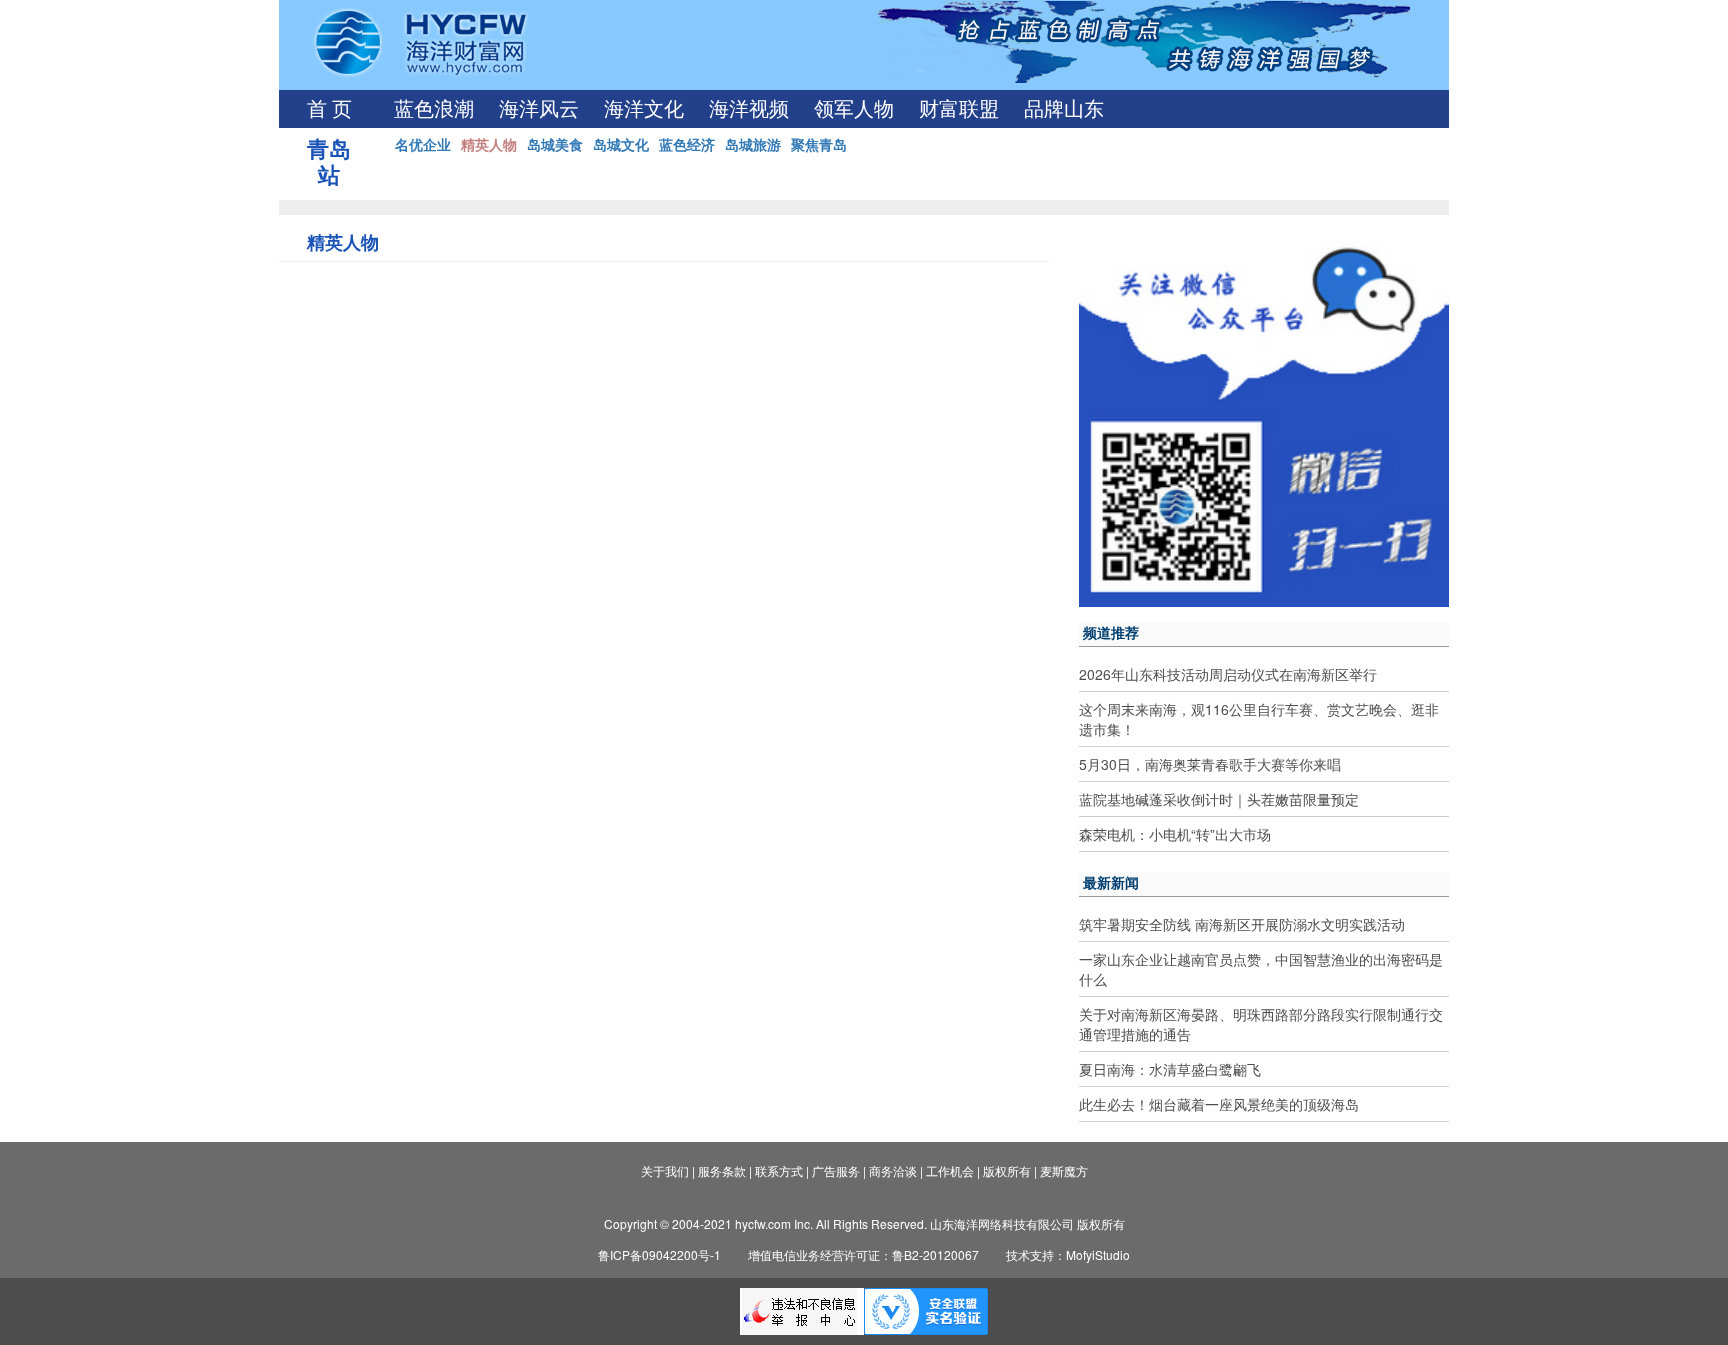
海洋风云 (539, 109)
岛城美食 (555, 144)
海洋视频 (749, 109)
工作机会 (950, 1170)
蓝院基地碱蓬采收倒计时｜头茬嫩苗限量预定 (1219, 799)
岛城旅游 (753, 144)
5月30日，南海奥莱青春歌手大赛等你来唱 (1210, 764)
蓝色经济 (687, 144)
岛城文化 (621, 144)
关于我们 (665, 1170)
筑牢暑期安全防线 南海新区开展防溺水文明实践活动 (1242, 924)
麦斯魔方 (1064, 1170)
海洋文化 (644, 109)
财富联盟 (959, 109)
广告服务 (836, 1170)
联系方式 (779, 1170)
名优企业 (423, 144)
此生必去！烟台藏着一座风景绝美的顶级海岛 (1219, 1104)
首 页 (329, 109)
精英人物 (489, 144)
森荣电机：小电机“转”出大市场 (1175, 834)
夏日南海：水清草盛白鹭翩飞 (1170, 1069)
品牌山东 (1064, 109)
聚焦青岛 (819, 144)
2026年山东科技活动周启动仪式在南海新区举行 (1228, 674)
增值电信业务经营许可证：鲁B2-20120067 (863, 1254)
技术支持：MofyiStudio (1068, 1254)
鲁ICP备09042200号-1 (659, 1254)
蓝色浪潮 (434, 109)
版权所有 (1007, 1170)
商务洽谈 (893, 1170)
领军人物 (854, 109)
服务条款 (722, 1170)
